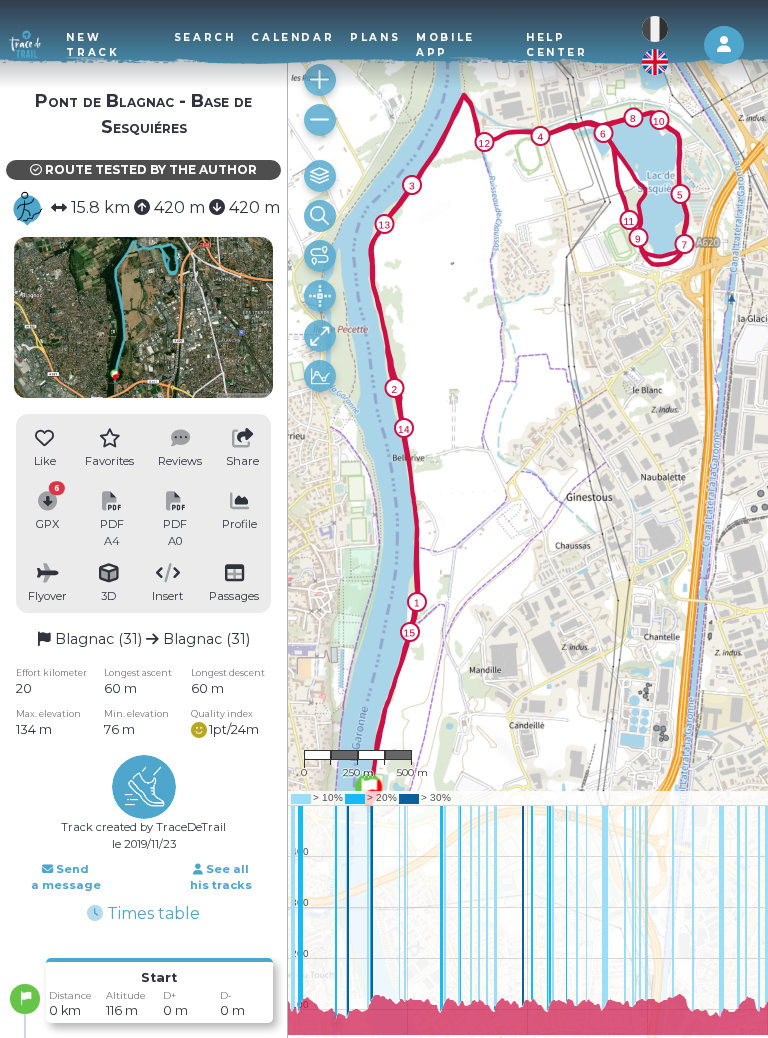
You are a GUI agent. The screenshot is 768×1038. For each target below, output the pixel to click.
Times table (151, 913)
